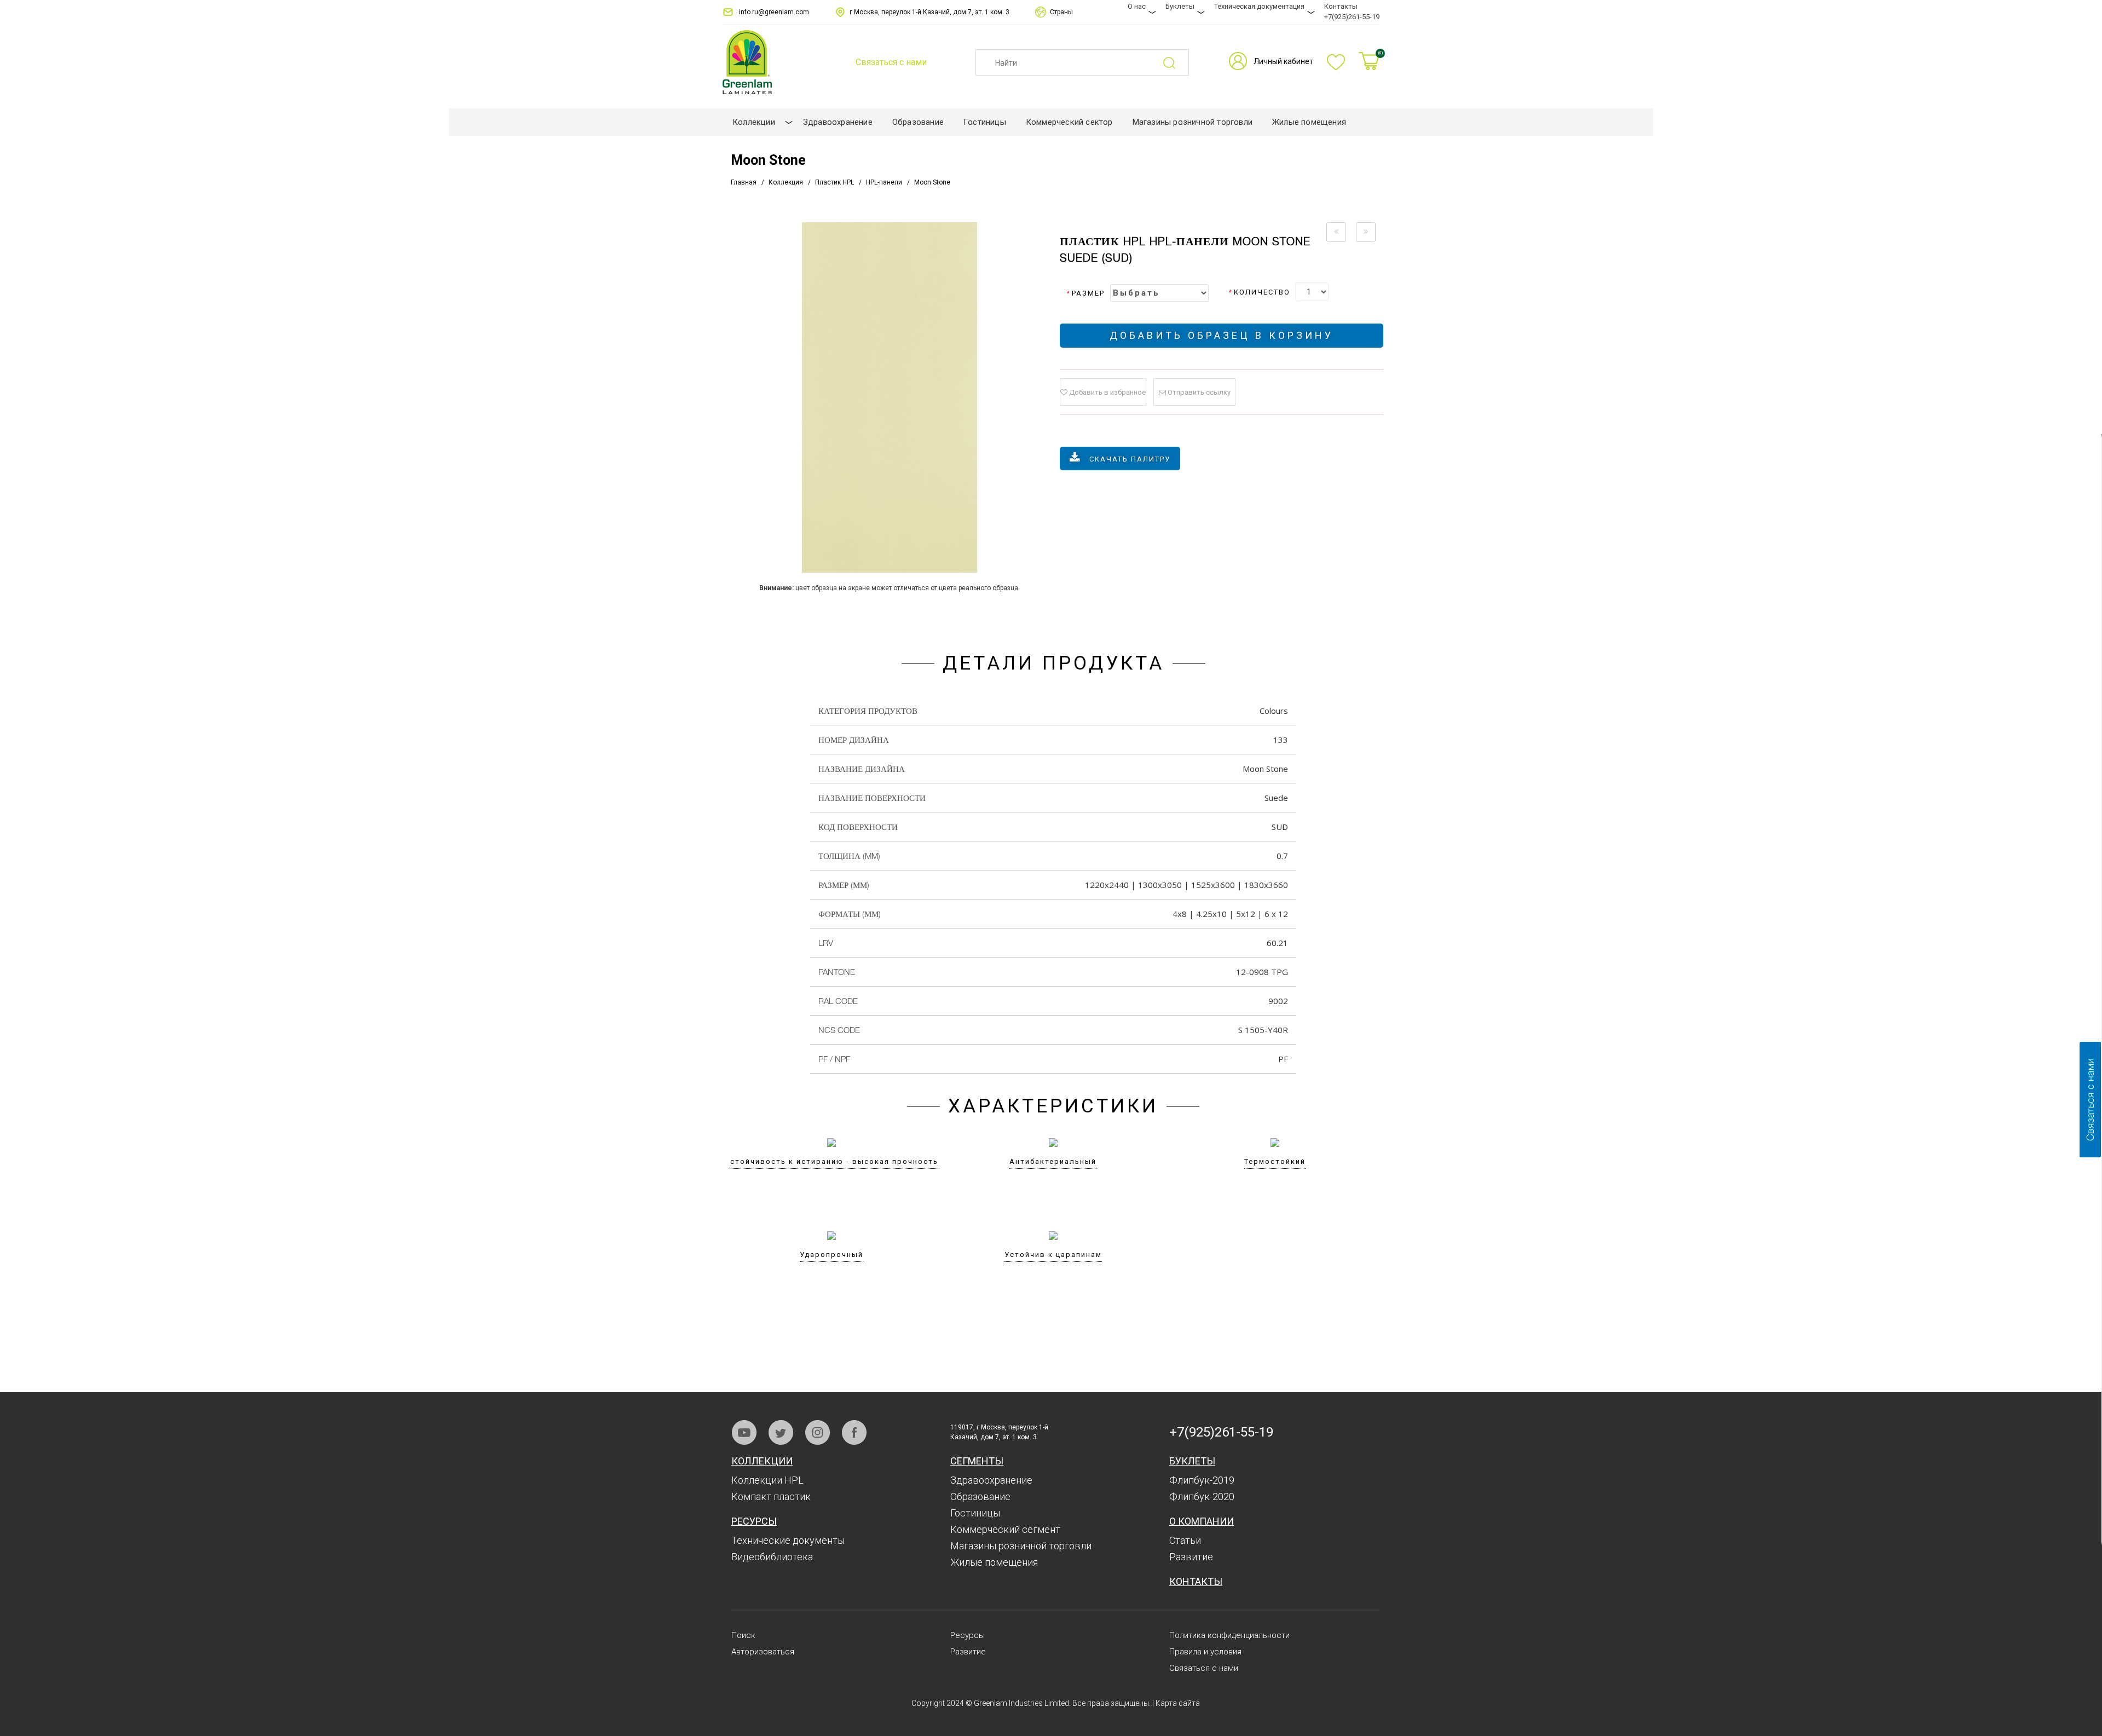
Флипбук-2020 (1202, 1496)
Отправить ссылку (1198, 392)
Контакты (1341, 6)
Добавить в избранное (1107, 392)
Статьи (1185, 1540)
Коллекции (762, 1461)
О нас (1137, 6)
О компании (1202, 1521)
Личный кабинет (1283, 61)
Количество (1259, 292)
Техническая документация (1259, 6)
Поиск (743, 1635)
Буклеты (1180, 6)
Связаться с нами (1204, 1668)
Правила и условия (1205, 1652)
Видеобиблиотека (772, 1557)
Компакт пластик (771, 1496)
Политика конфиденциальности (1229, 1635)
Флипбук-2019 (1202, 1480)
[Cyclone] (1336, 232)
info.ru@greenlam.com (774, 12)
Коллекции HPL (767, 1480)
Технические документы (788, 1540)
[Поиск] (1176, 63)
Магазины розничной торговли (1021, 1546)
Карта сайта (1178, 1703)
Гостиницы (975, 1513)
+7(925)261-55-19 (1352, 17)
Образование (980, 1496)
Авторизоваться (763, 1652)
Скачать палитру (1130, 459)
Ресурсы (754, 1521)
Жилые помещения (994, 1562)
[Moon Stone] (889, 397)
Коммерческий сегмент (1005, 1529)
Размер (1085, 293)
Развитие (1191, 1557)
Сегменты (977, 1461)
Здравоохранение (991, 1480)
